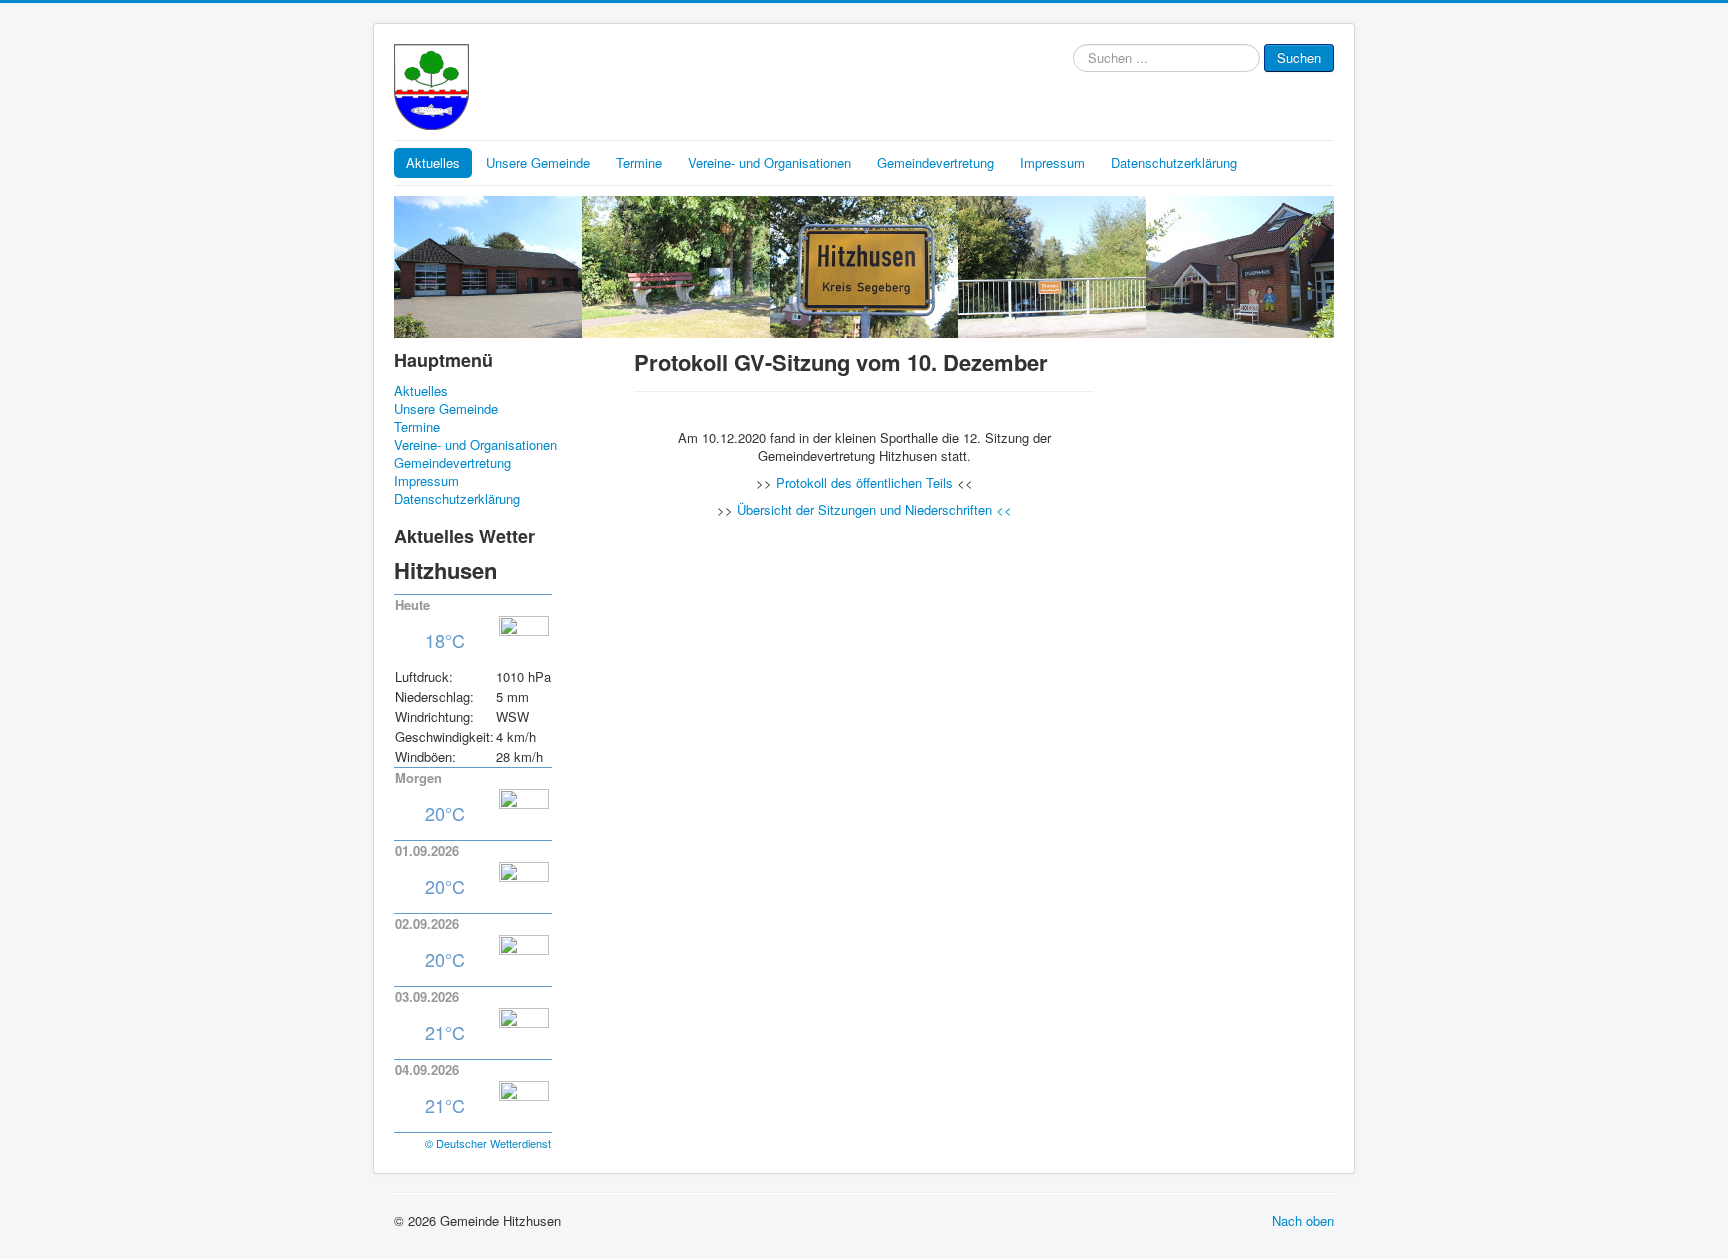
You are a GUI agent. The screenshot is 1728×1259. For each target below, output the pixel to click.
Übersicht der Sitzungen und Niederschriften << (874, 509)
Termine (639, 162)
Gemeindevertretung (935, 162)
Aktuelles (433, 162)
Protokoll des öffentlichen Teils (864, 482)
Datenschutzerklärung (1174, 162)
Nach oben (1303, 1220)
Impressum (1052, 162)
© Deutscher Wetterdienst (488, 1143)
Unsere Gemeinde (538, 162)
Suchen (1299, 57)
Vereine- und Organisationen (769, 162)
